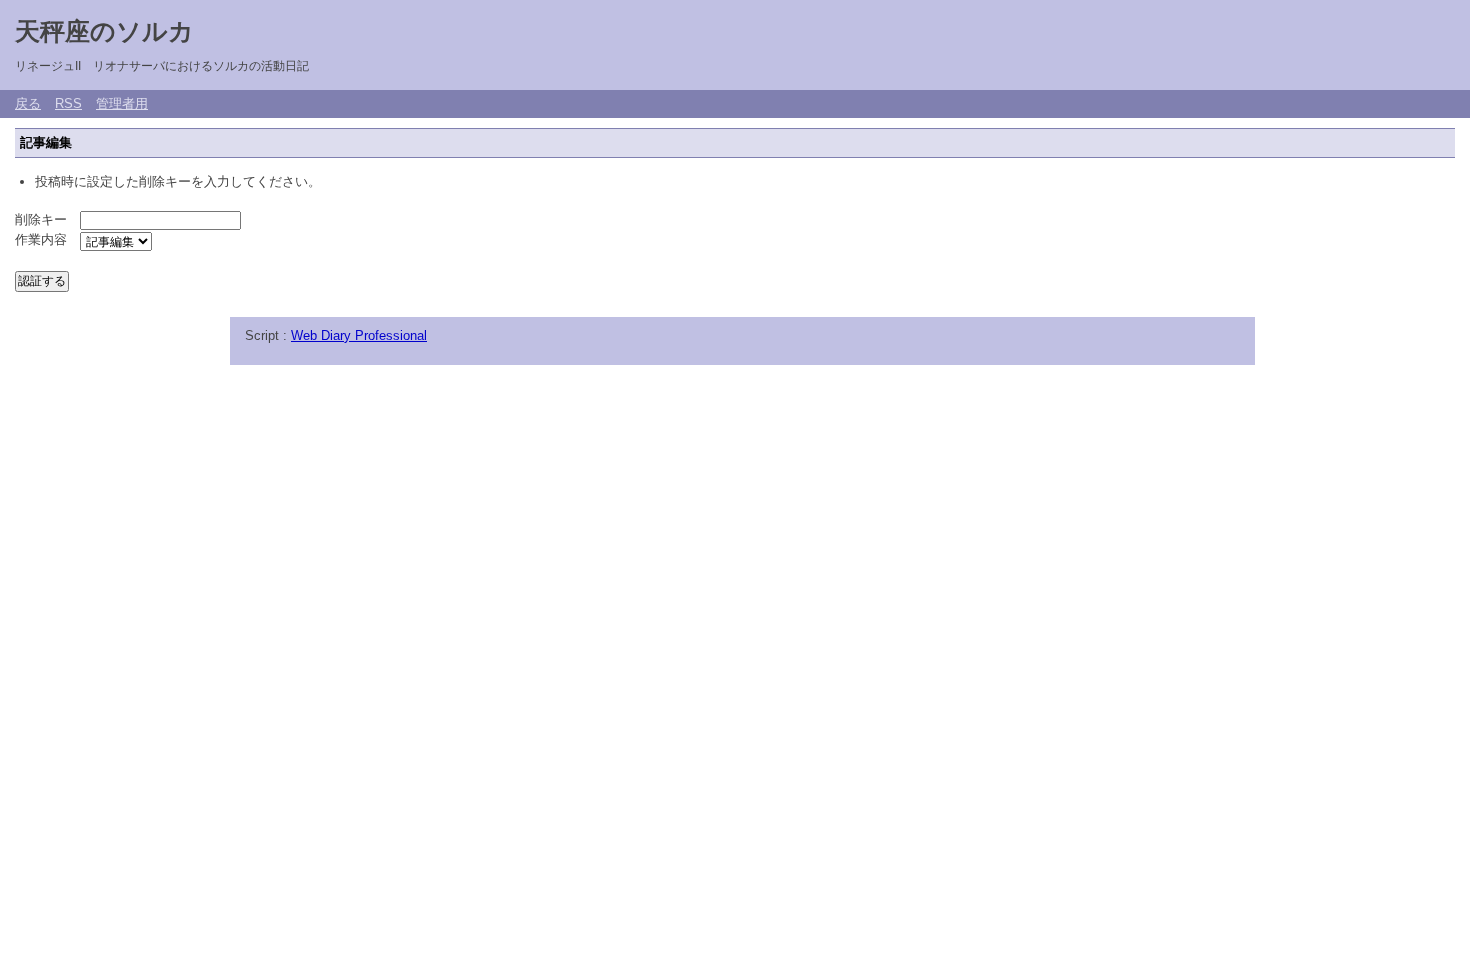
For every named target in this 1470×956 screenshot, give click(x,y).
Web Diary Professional (359, 335)
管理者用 (122, 103)
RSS (68, 103)
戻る (28, 103)
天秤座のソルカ (104, 31)
